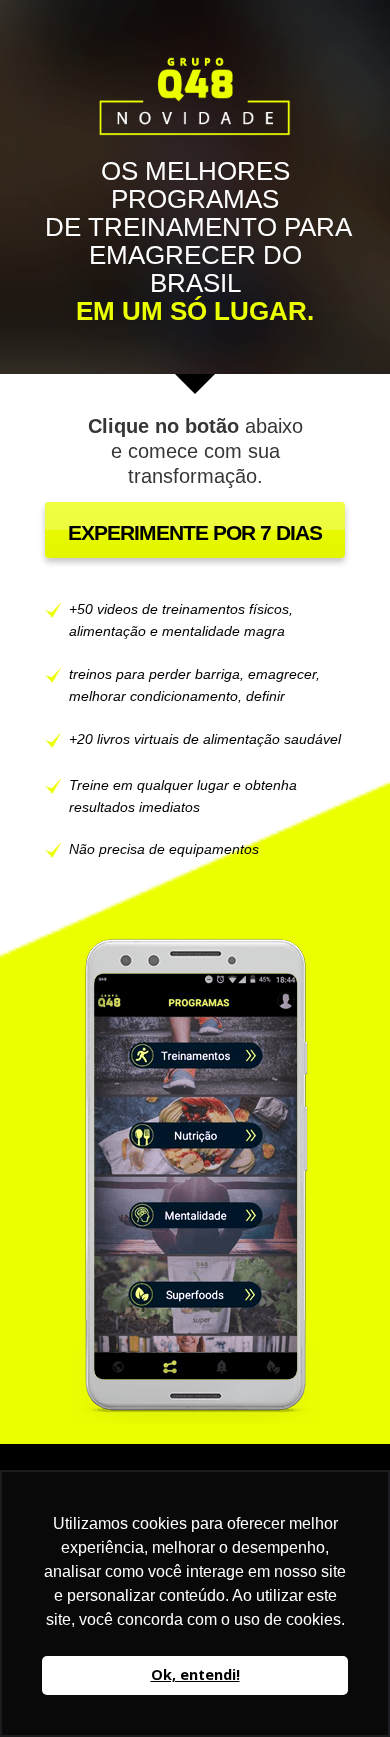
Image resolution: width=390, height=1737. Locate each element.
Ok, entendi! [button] (195, 1674)
